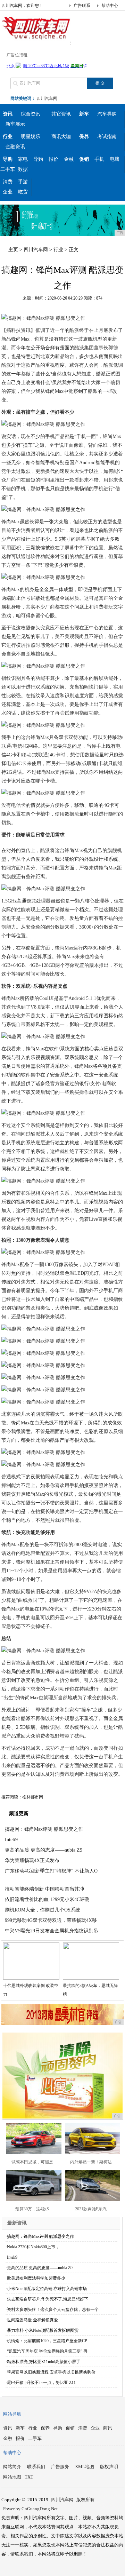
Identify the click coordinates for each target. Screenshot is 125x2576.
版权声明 (109, 2467)
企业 (8, 192)
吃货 (23, 192)
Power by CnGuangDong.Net (30, 2509)
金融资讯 (15, 147)
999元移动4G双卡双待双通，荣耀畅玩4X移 (51, 1920)
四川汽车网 (47, 98)
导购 (38, 159)
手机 (99, 159)
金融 (69, 159)
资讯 (8, 2428)
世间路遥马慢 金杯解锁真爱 (32, 2320)
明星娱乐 (31, 137)
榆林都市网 (33, 1797)
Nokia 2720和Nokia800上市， (33, 2247)
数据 (23, 169)
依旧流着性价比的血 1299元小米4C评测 (47, 1899)
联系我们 (36, 2467)
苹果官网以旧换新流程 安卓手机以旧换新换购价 (51, 2372)
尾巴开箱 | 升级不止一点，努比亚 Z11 (41, 2383)
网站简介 (12, 2467)
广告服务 (60, 2467)
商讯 (108, 2428)
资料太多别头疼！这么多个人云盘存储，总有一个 (53, 2309)
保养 (45, 2428)
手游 (23, 182)
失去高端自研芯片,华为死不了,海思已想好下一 (50, 2299)
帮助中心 (110, 6)
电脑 (115, 159)
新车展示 (15, 124)
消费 (8, 182)
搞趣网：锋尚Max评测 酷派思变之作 (44, 1829)
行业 (58, 250)
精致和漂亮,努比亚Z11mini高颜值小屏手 (44, 2362)
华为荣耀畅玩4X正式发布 (32, 1861)
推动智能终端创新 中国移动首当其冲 (44, 1889)
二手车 (8, 169)
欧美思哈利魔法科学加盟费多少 (36, 2278)
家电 (23, 159)
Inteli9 (11, 1840)
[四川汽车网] (36, 40)
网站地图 (12, 2477)
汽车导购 (107, 114)
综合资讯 (31, 114)
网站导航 (12, 2414)
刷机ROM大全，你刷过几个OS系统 (43, 1910)
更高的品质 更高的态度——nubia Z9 (44, 1850)
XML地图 (85, 2467)
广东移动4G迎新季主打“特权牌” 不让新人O (51, 1871)
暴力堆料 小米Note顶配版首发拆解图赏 (43, 2330)
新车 (20, 2428)
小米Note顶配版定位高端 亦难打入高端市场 (47, 2289)
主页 (13, 250)
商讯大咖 (61, 137)
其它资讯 (61, 114)
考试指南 (107, 137)
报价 (53, 159)
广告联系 (82, 6)
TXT (29, 2477)
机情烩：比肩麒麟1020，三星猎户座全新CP (47, 2341)
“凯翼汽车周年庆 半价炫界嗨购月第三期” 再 (47, 2351)
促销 (70, 2428)
